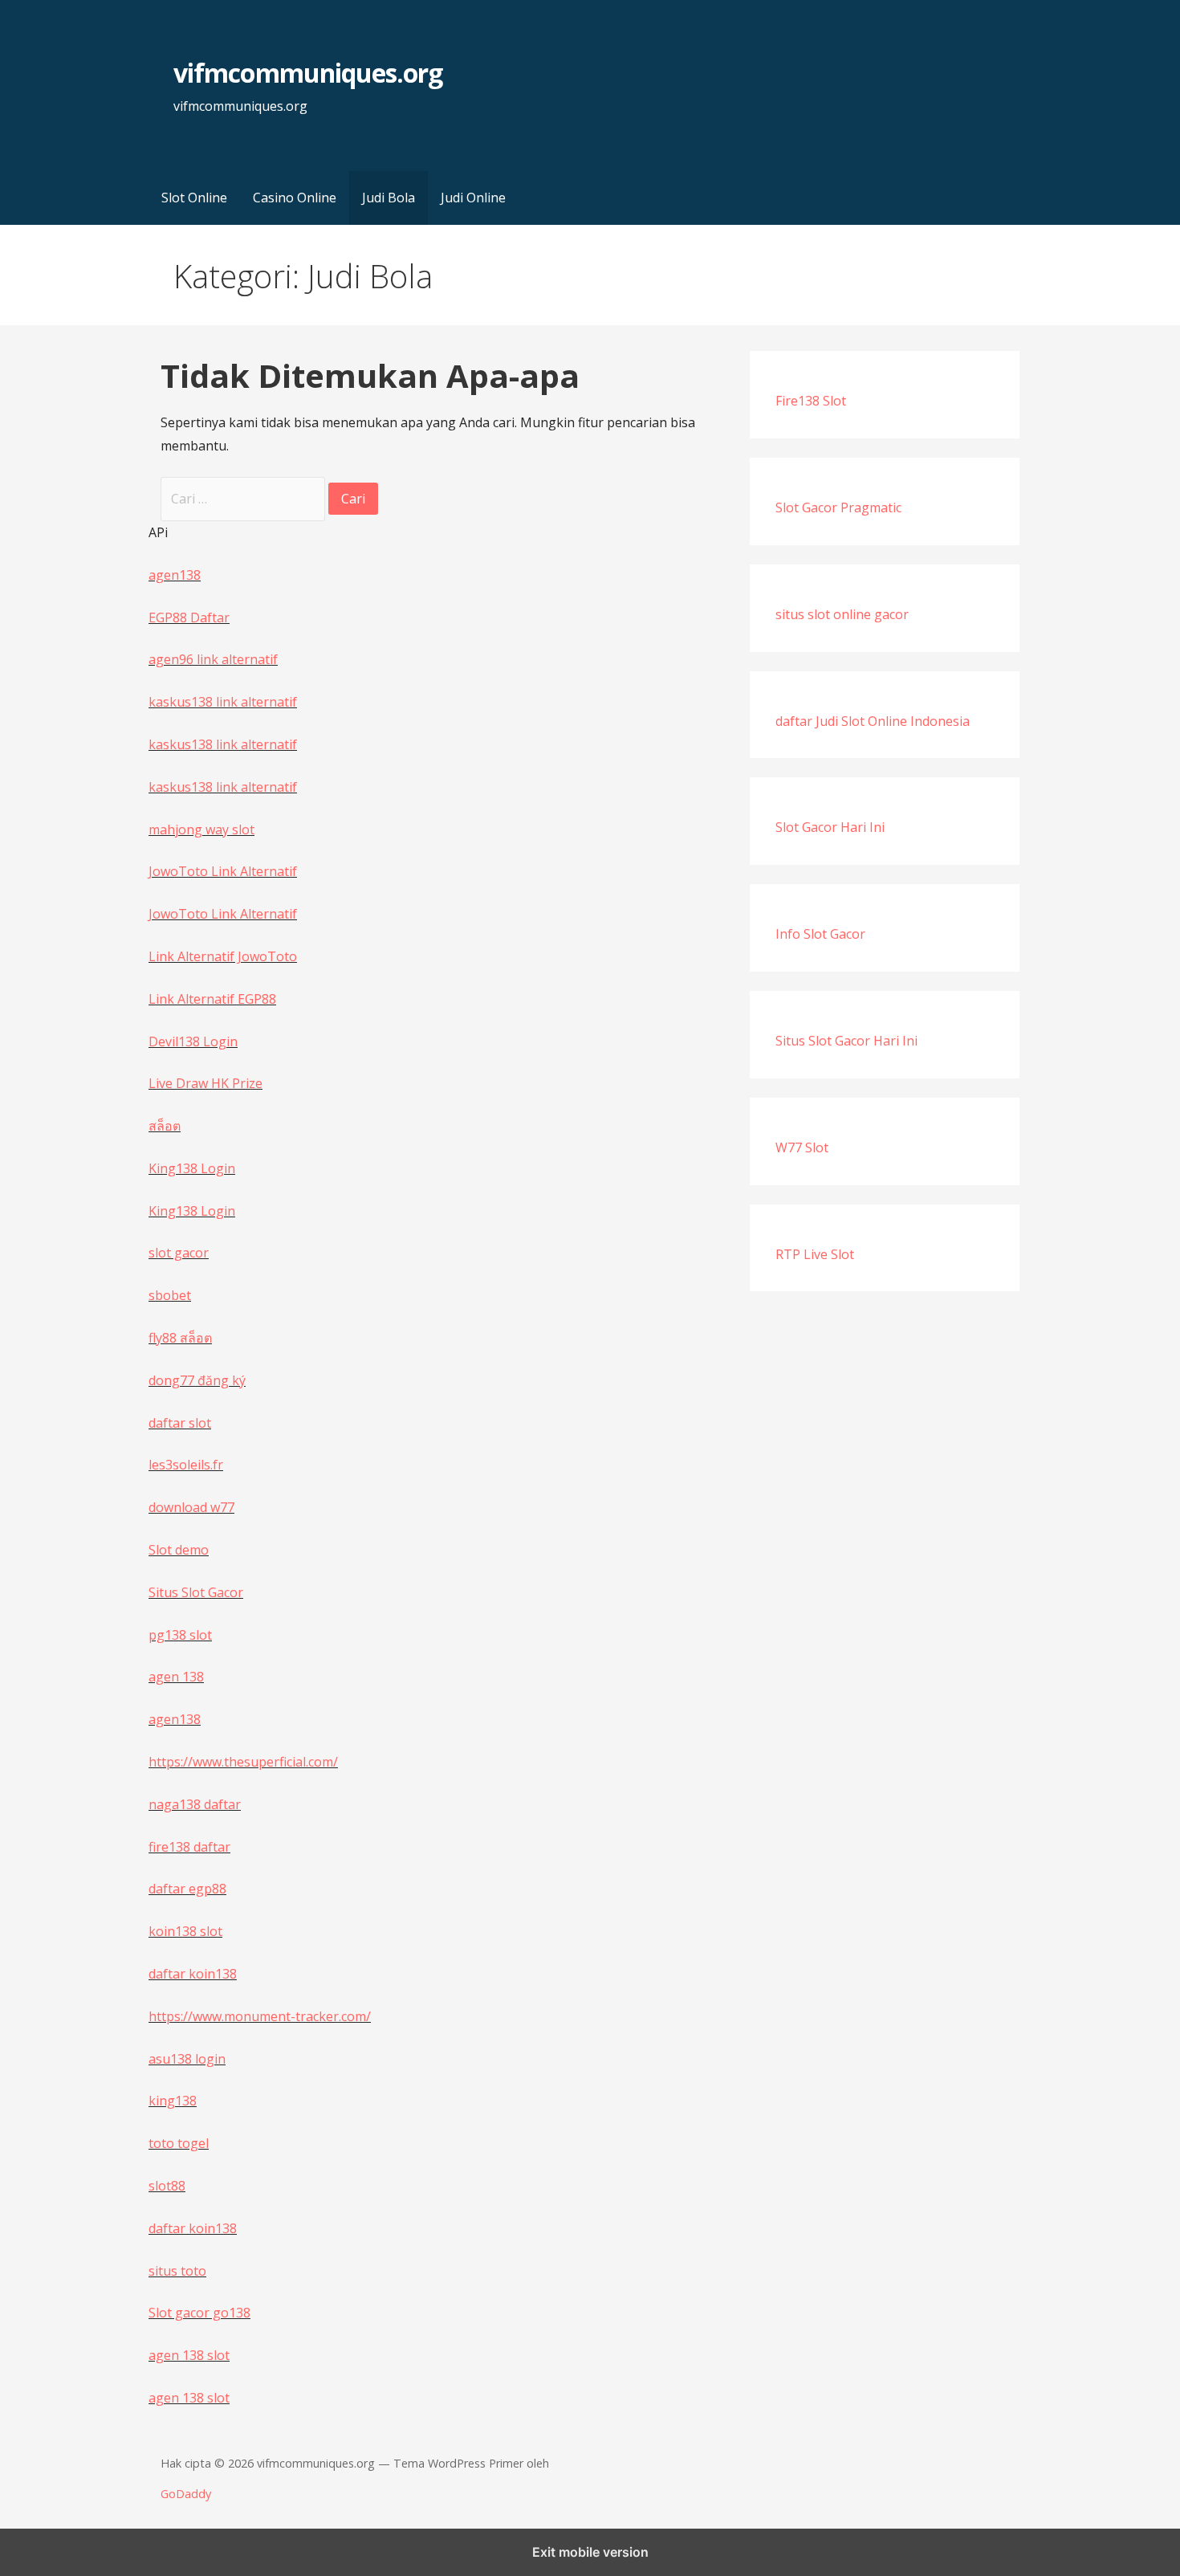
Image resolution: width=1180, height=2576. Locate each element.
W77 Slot (802, 1147)
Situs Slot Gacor (196, 1592)
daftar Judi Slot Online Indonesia (873, 721)
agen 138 (176, 1677)
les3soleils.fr (186, 1465)
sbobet (170, 1295)
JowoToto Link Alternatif (223, 871)
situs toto (177, 2271)
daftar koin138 (193, 1974)
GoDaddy (186, 2494)
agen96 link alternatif (213, 659)
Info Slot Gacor (820, 934)
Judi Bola (389, 198)
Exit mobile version (590, 2552)
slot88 (167, 2186)
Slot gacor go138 (199, 2313)
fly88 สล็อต (180, 1338)
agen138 (175, 575)
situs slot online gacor (842, 614)
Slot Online (194, 198)
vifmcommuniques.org (308, 73)
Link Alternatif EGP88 (212, 999)
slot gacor (179, 1253)
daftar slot (180, 1423)
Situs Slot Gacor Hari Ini (846, 1041)
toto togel (179, 2143)
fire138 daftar (189, 1847)
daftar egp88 (187, 1889)
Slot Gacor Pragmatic (838, 507)
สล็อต (165, 1126)
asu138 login (187, 2059)
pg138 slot (180, 1635)
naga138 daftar (195, 1804)
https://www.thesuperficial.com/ (243, 1762)
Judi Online (473, 198)
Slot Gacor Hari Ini (830, 827)
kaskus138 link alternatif (223, 702)
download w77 (191, 1507)
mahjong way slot (201, 829)
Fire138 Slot (811, 401)
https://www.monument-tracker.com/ (260, 2016)
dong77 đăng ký (197, 1380)
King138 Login (192, 1168)
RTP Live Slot (815, 1254)
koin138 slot (185, 1931)
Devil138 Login (193, 1041)
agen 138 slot (189, 2355)
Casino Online (295, 198)
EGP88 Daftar (189, 618)
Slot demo (179, 1550)
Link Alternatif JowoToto (223, 956)
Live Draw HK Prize (205, 1083)
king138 (173, 2101)
